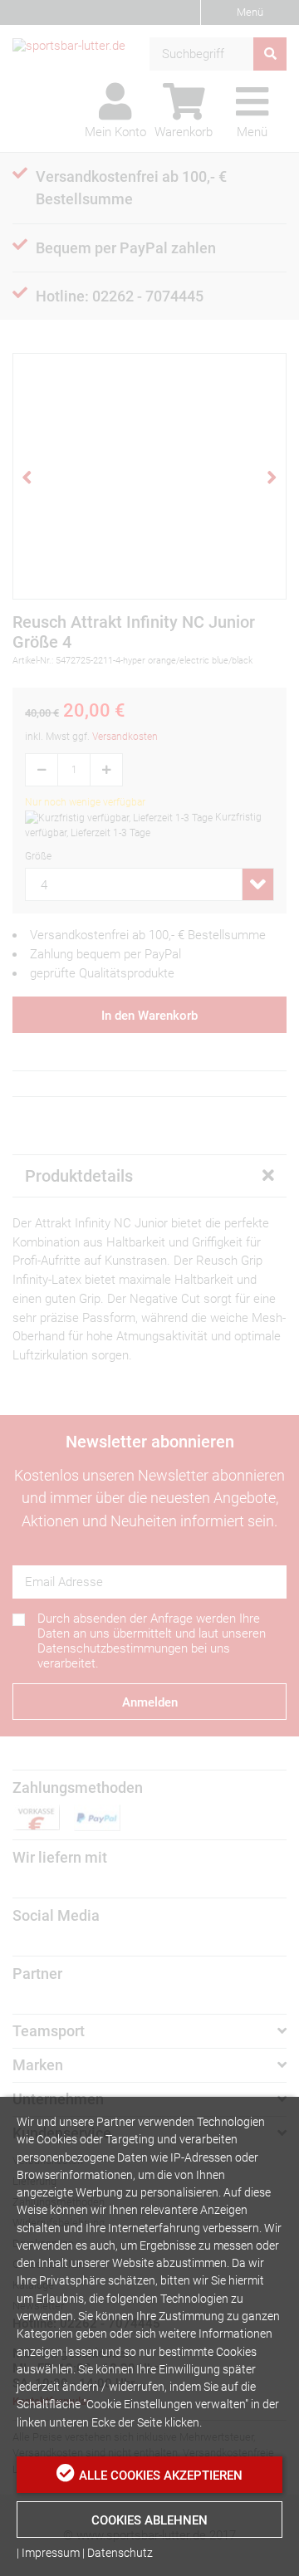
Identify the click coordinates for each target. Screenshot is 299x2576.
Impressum (51, 2553)
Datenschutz (120, 2553)
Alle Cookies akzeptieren (161, 2476)
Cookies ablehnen (149, 2520)
